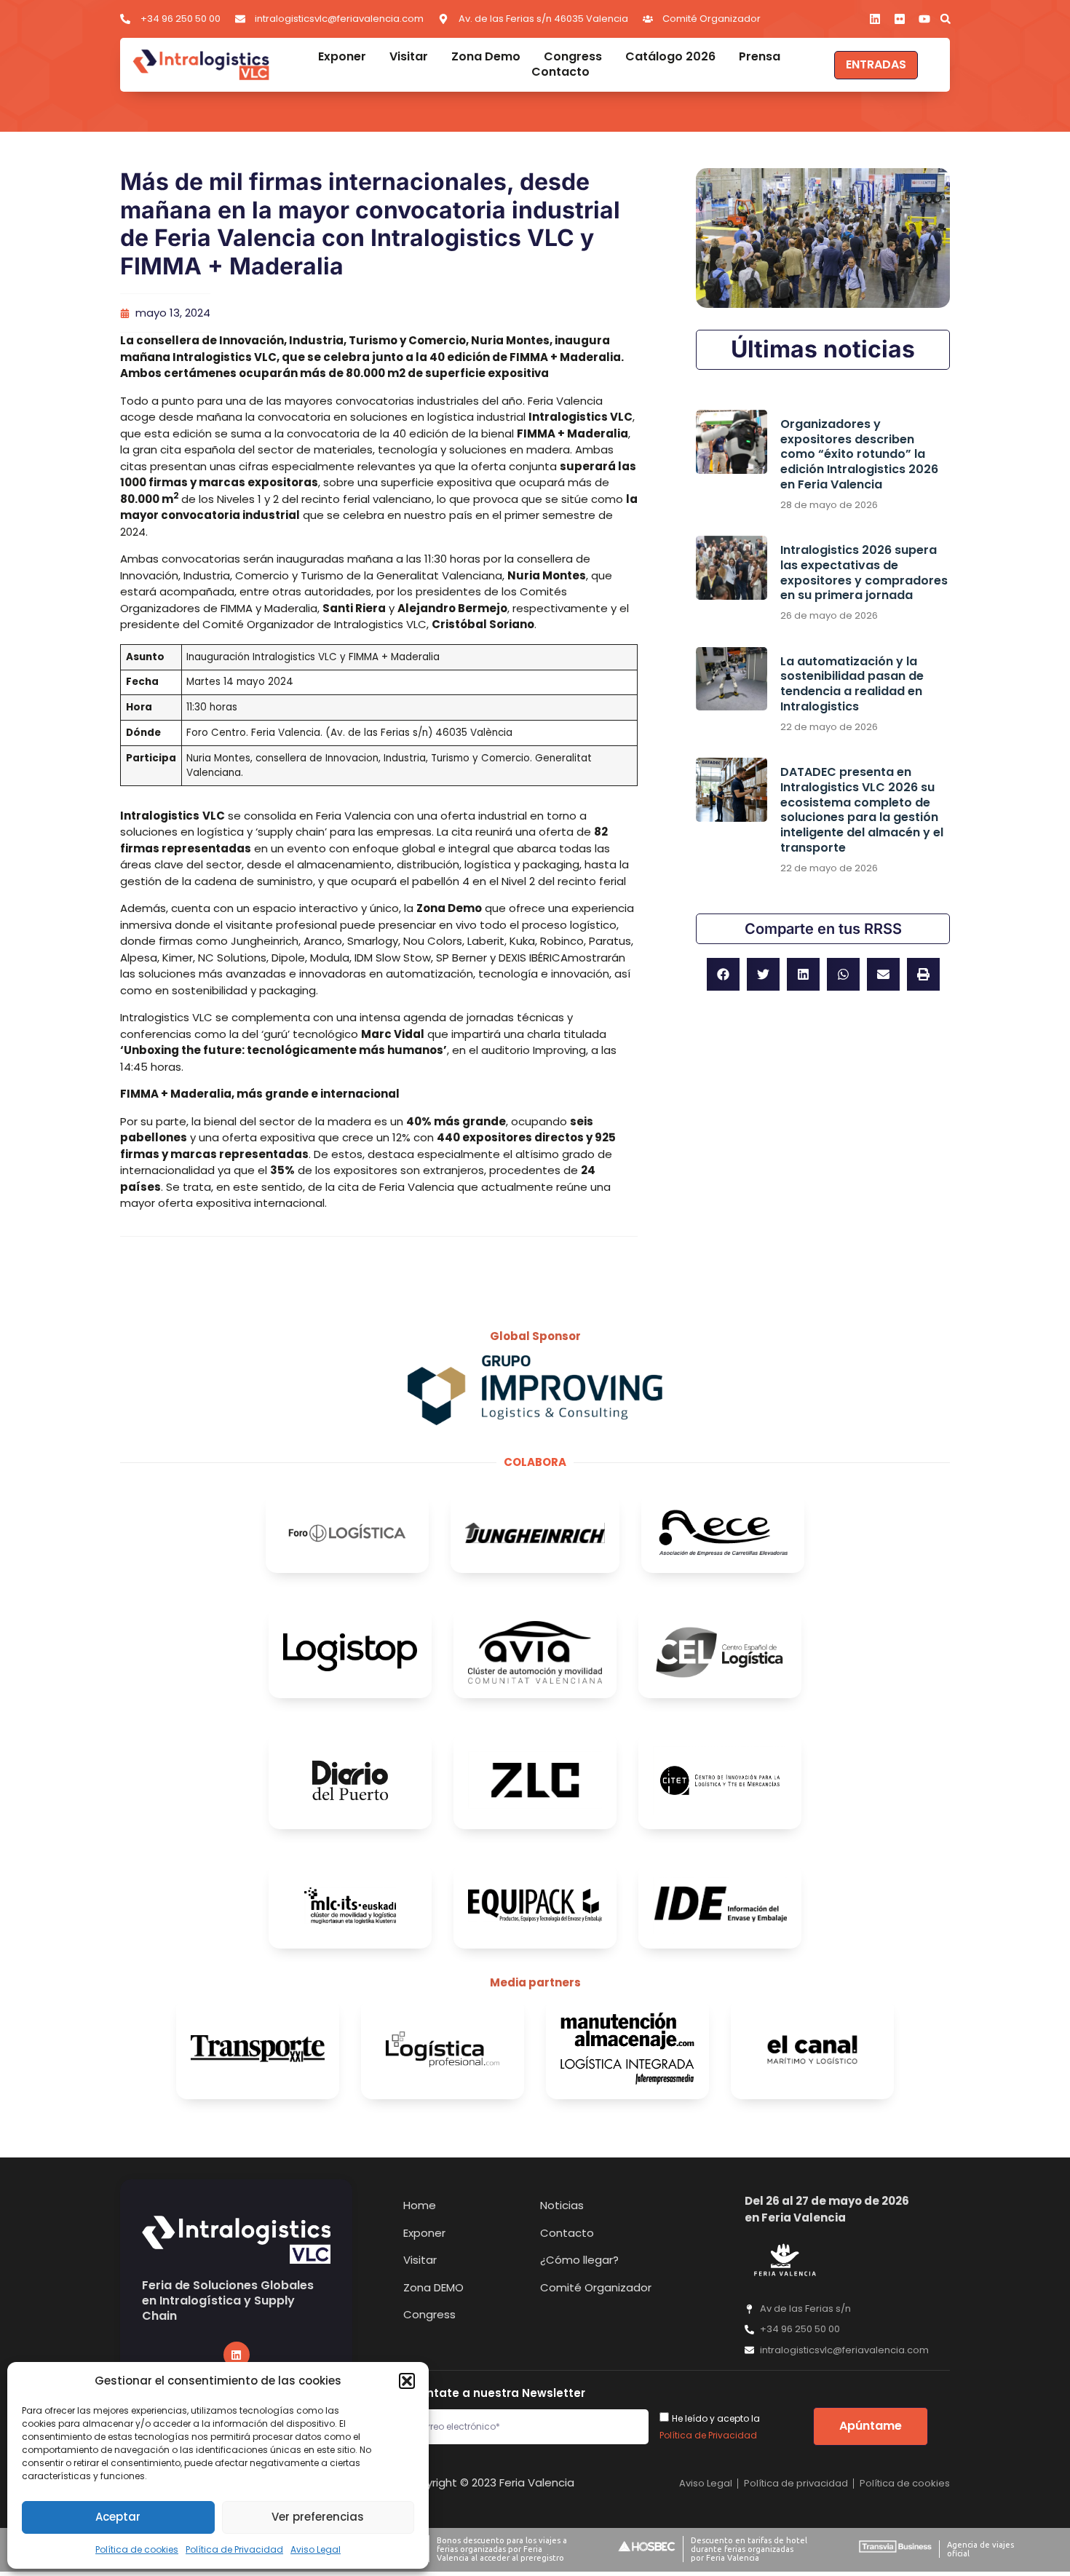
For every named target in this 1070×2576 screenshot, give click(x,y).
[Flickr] (900, 19)
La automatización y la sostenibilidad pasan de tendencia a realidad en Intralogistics (852, 684)
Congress (573, 57)
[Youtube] (924, 19)
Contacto (560, 72)
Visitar (409, 57)
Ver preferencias (318, 2517)
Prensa (760, 57)
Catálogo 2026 (670, 57)
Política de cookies (137, 2549)
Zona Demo (486, 57)
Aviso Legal (316, 2549)
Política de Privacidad (234, 2549)
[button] (407, 2381)
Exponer (342, 57)
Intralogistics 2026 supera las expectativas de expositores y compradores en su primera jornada (864, 572)
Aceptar (118, 2517)
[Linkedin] (875, 19)
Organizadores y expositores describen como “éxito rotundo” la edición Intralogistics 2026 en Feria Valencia (859, 454)
